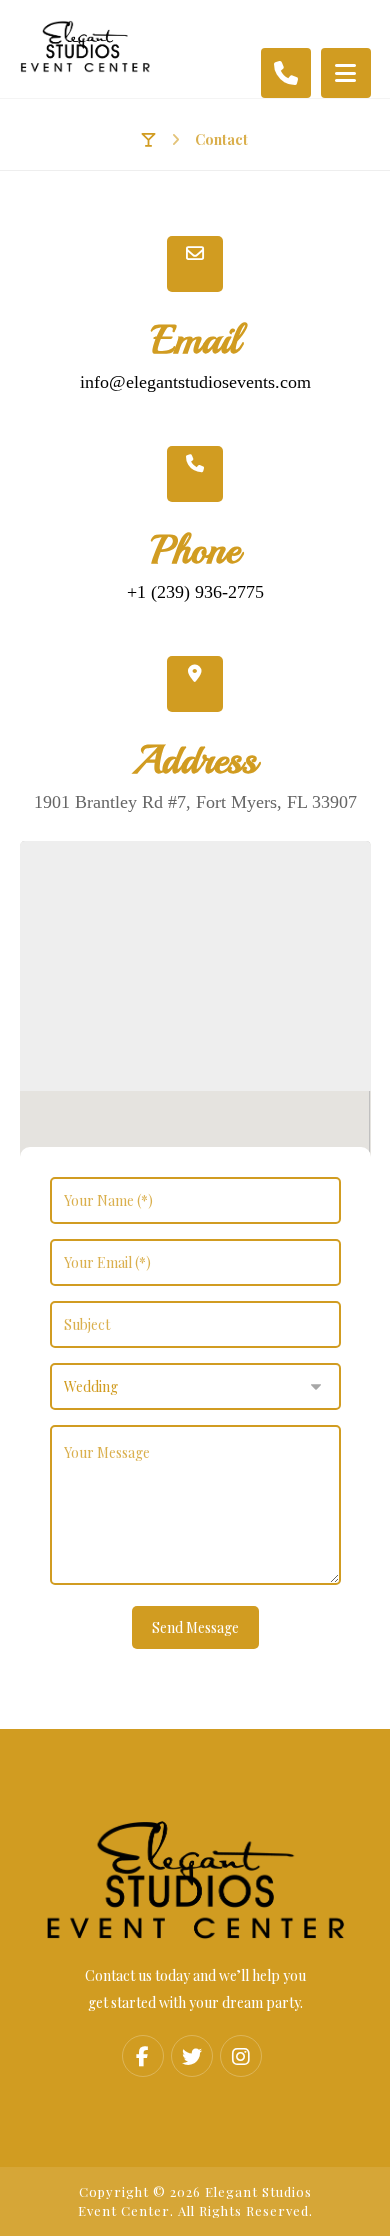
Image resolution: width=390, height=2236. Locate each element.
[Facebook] (143, 2056)
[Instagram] (241, 2056)
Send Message (195, 1627)
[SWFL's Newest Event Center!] (85, 46)
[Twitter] (192, 2056)
